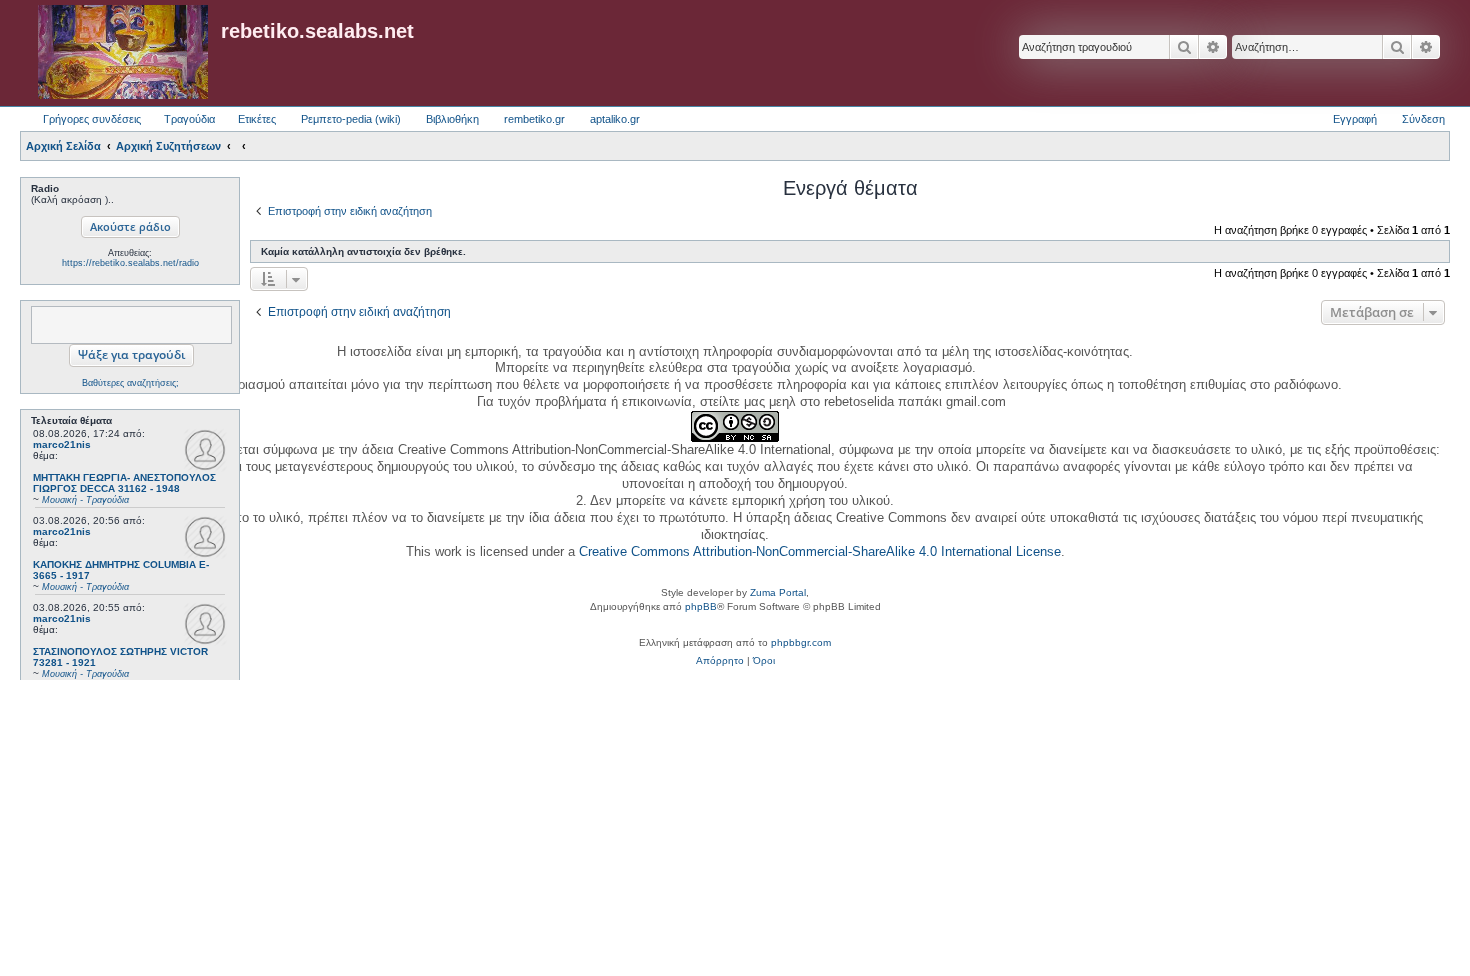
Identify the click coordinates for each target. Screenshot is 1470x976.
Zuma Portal (778, 592)
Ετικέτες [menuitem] (257, 119)
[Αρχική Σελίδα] (123, 53)
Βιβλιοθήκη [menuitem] (452, 119)
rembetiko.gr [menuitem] (534, 119)
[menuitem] (720, 661)
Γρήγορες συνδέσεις (92, 119)
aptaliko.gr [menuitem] (615, 119)
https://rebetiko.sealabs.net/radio (130, 263)
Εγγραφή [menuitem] (1355, 119)
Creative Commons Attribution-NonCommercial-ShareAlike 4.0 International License (820, 551)
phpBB (701, 606)
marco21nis (62, 444)
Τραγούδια (189, 119)
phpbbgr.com (801, 642)
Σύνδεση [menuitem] (1423, 119)
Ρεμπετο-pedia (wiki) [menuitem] (351, 119)
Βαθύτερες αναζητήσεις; (130, 383)
